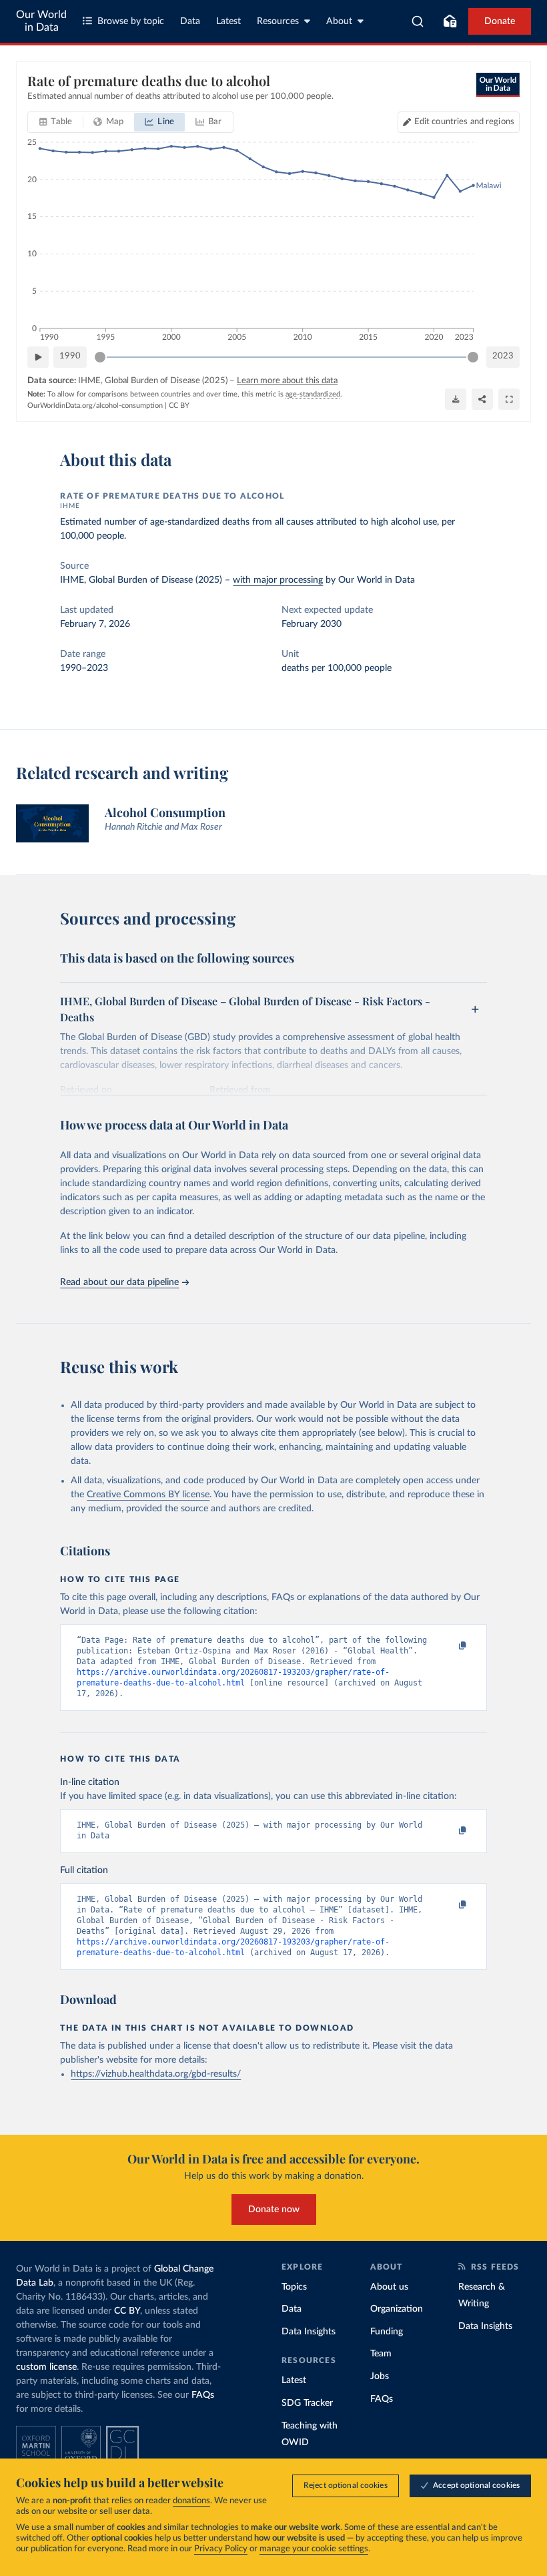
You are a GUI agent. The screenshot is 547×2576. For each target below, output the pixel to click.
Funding (387, 2332)
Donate (500, 21)
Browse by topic (131, 21)
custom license (46, 2367)
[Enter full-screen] (509, 399)
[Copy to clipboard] (449, 1646)
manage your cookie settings (314, 2549)
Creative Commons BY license (148, 1495)
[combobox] (418, 21)
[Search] (418, 21)
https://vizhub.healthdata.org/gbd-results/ (156, 2074)
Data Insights (309, 2332)
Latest (228, 21)
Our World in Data (41, 21)
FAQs (203, 2395)
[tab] (56, 122)
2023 (503, 356)
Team (381, 2354)
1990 (70, 356)
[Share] (482, 399)
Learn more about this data (287, 381)
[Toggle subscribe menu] (450, 21)
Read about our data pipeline (119, 1282)
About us (389, 2287)
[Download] (456, 399)
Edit (464, 122)
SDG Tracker (307, 2403)
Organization (397, 2309)
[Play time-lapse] (38, 357)
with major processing (278, 580)
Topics (294, 2287)
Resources (278, 21)
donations (191, 2501)
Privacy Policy (221, 2549)
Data (190, 21)
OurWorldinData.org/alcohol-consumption (95, 406)
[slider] (100, 357)
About (339, 21)
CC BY (179, 406)
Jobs (380, 2376)
